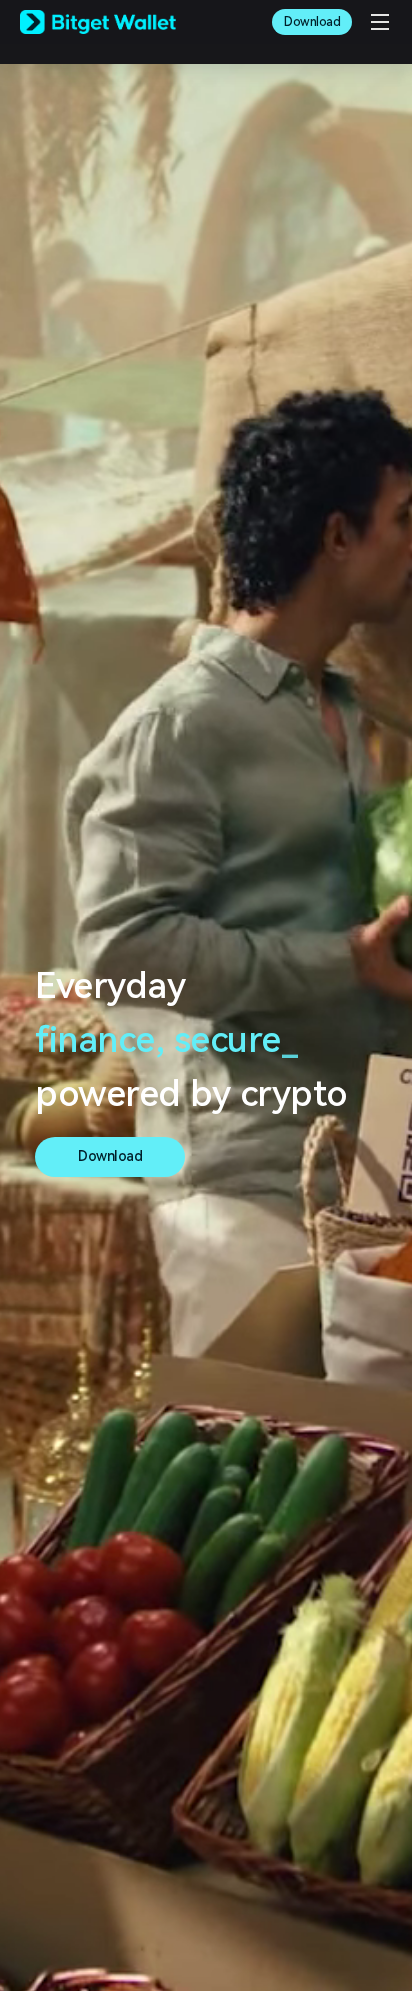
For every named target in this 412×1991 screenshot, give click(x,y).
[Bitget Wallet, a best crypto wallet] (98, 22)
